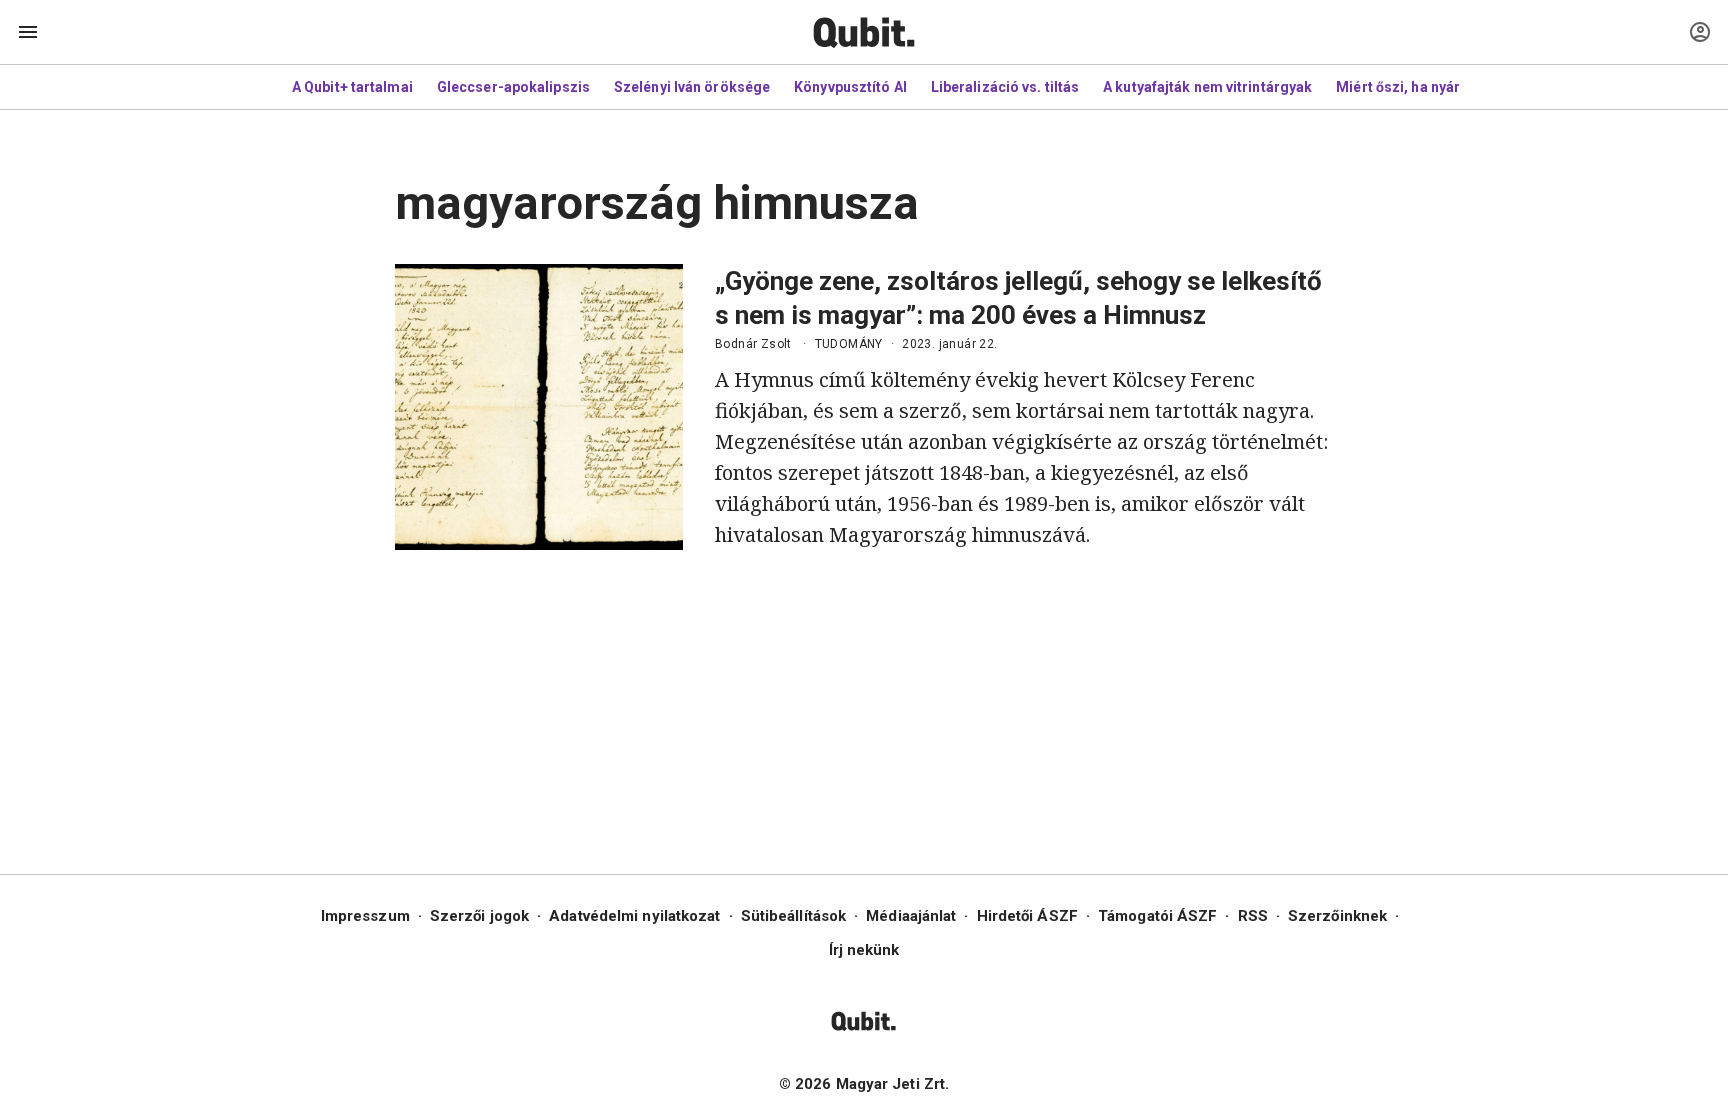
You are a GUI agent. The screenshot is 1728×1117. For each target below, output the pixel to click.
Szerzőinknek (1337, 916)
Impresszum (365, 916)
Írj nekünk (864, 950)
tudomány (849, 344)
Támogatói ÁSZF (1157, 916)
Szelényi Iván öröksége (692, 87)
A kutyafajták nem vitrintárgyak (1207, 87)
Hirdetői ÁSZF (1027, 916)
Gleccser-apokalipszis (513, 87)
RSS (1253, 916)
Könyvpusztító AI (850, 87)
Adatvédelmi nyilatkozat (634, 916)
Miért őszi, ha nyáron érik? (1425, 87)
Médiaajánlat (911, 916)
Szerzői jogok (479, 916)
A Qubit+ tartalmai (352, 87)
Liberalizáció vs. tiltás (1005, 87)
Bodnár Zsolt (753, 344)
